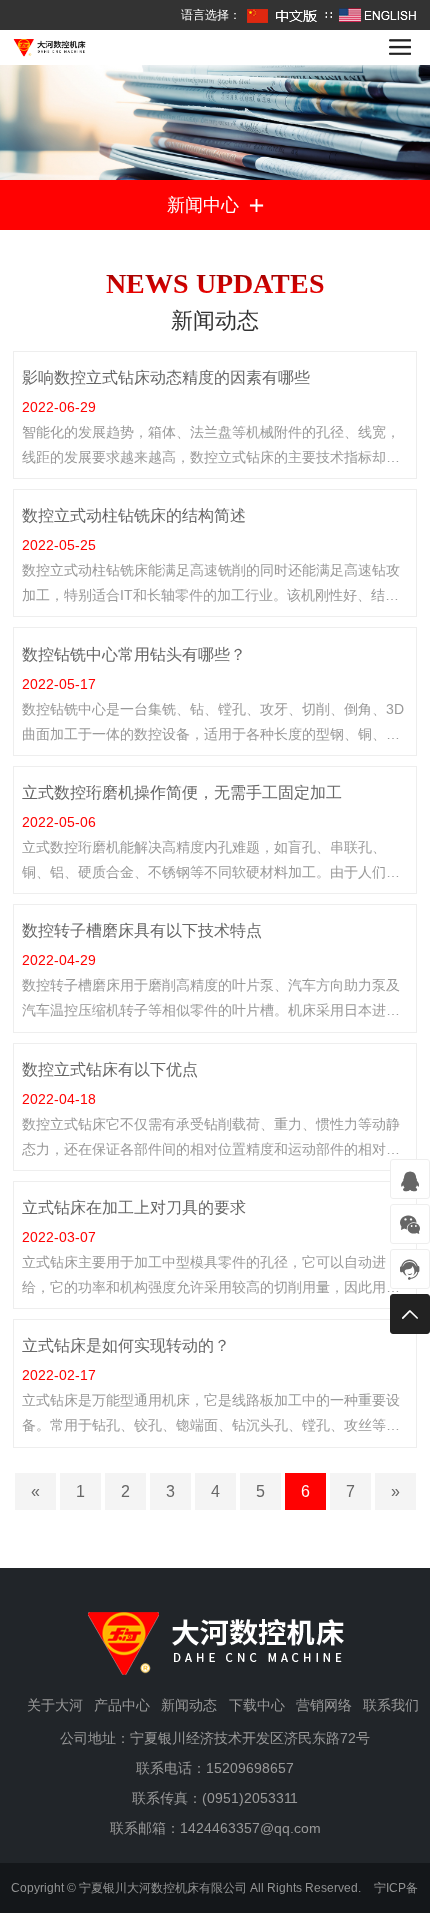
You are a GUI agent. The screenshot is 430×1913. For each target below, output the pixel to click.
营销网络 (324, 1705)
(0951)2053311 (250, 1798)
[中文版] (283, 15)
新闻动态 (189, 1705)
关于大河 (55, 1705)
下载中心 (257, 1705)
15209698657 (250, 1768)
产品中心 (122, 1705)
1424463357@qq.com (250, 1828)
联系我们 (391, 1705)
